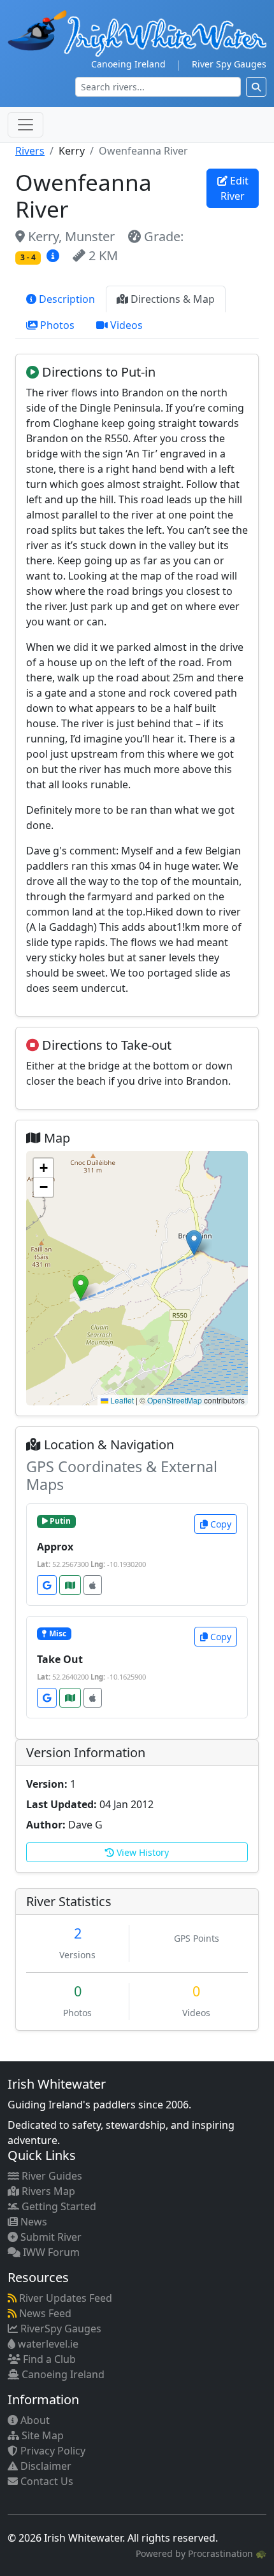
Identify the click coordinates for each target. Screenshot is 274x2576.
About (34, 2420)
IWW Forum (50, 2252)
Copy (220, 1524)
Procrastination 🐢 (227, 2553)
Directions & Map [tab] (171, 299)
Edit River (234, 188)
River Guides (51, 2176)
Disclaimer (45, 2466)
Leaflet (121, 1400)
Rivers (30, 151)
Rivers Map (47, 2191)
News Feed (44, 2313)
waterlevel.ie (47, 2344)
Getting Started (58, 2206)
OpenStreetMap (175, 1400)
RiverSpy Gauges (60, 2329)
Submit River (50, 2237)
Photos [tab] (56, 325)
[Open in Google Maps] (47, 1585)
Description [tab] (66, 299)
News (32, 2222)
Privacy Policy (52, 2451)
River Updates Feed (64, 2298)
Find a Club (48, 2359)
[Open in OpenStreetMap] (70, 1585)
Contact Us (46, 2481)
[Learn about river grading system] (54, 255)
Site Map (41, 2435)
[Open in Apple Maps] (93, 1585)
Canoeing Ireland (128, 64)
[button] (81, 1287)
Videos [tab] (125, 325)
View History (141, 1852)
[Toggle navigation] (25, 125)
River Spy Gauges (229, 64)
